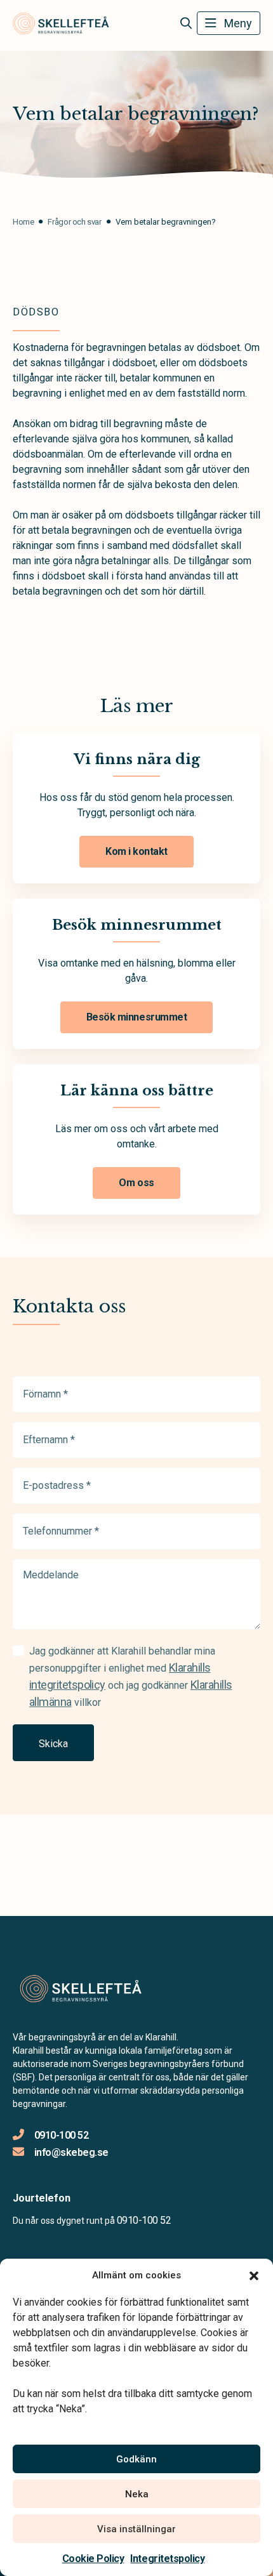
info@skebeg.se (71, 2152)
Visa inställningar (136, 2529)
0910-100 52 (61, 2135)
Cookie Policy (93, 2559)
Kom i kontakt (136, 851)
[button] (254, 2275)
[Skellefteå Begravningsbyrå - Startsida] (81, 1989)
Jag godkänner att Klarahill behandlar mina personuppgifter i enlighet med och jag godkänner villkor (130, 1677)
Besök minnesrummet (136, 1017)
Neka (137, 2494)
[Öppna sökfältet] (186, 23)
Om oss (136, 1183)
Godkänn (136, 2459)
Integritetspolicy (167, 2559)
